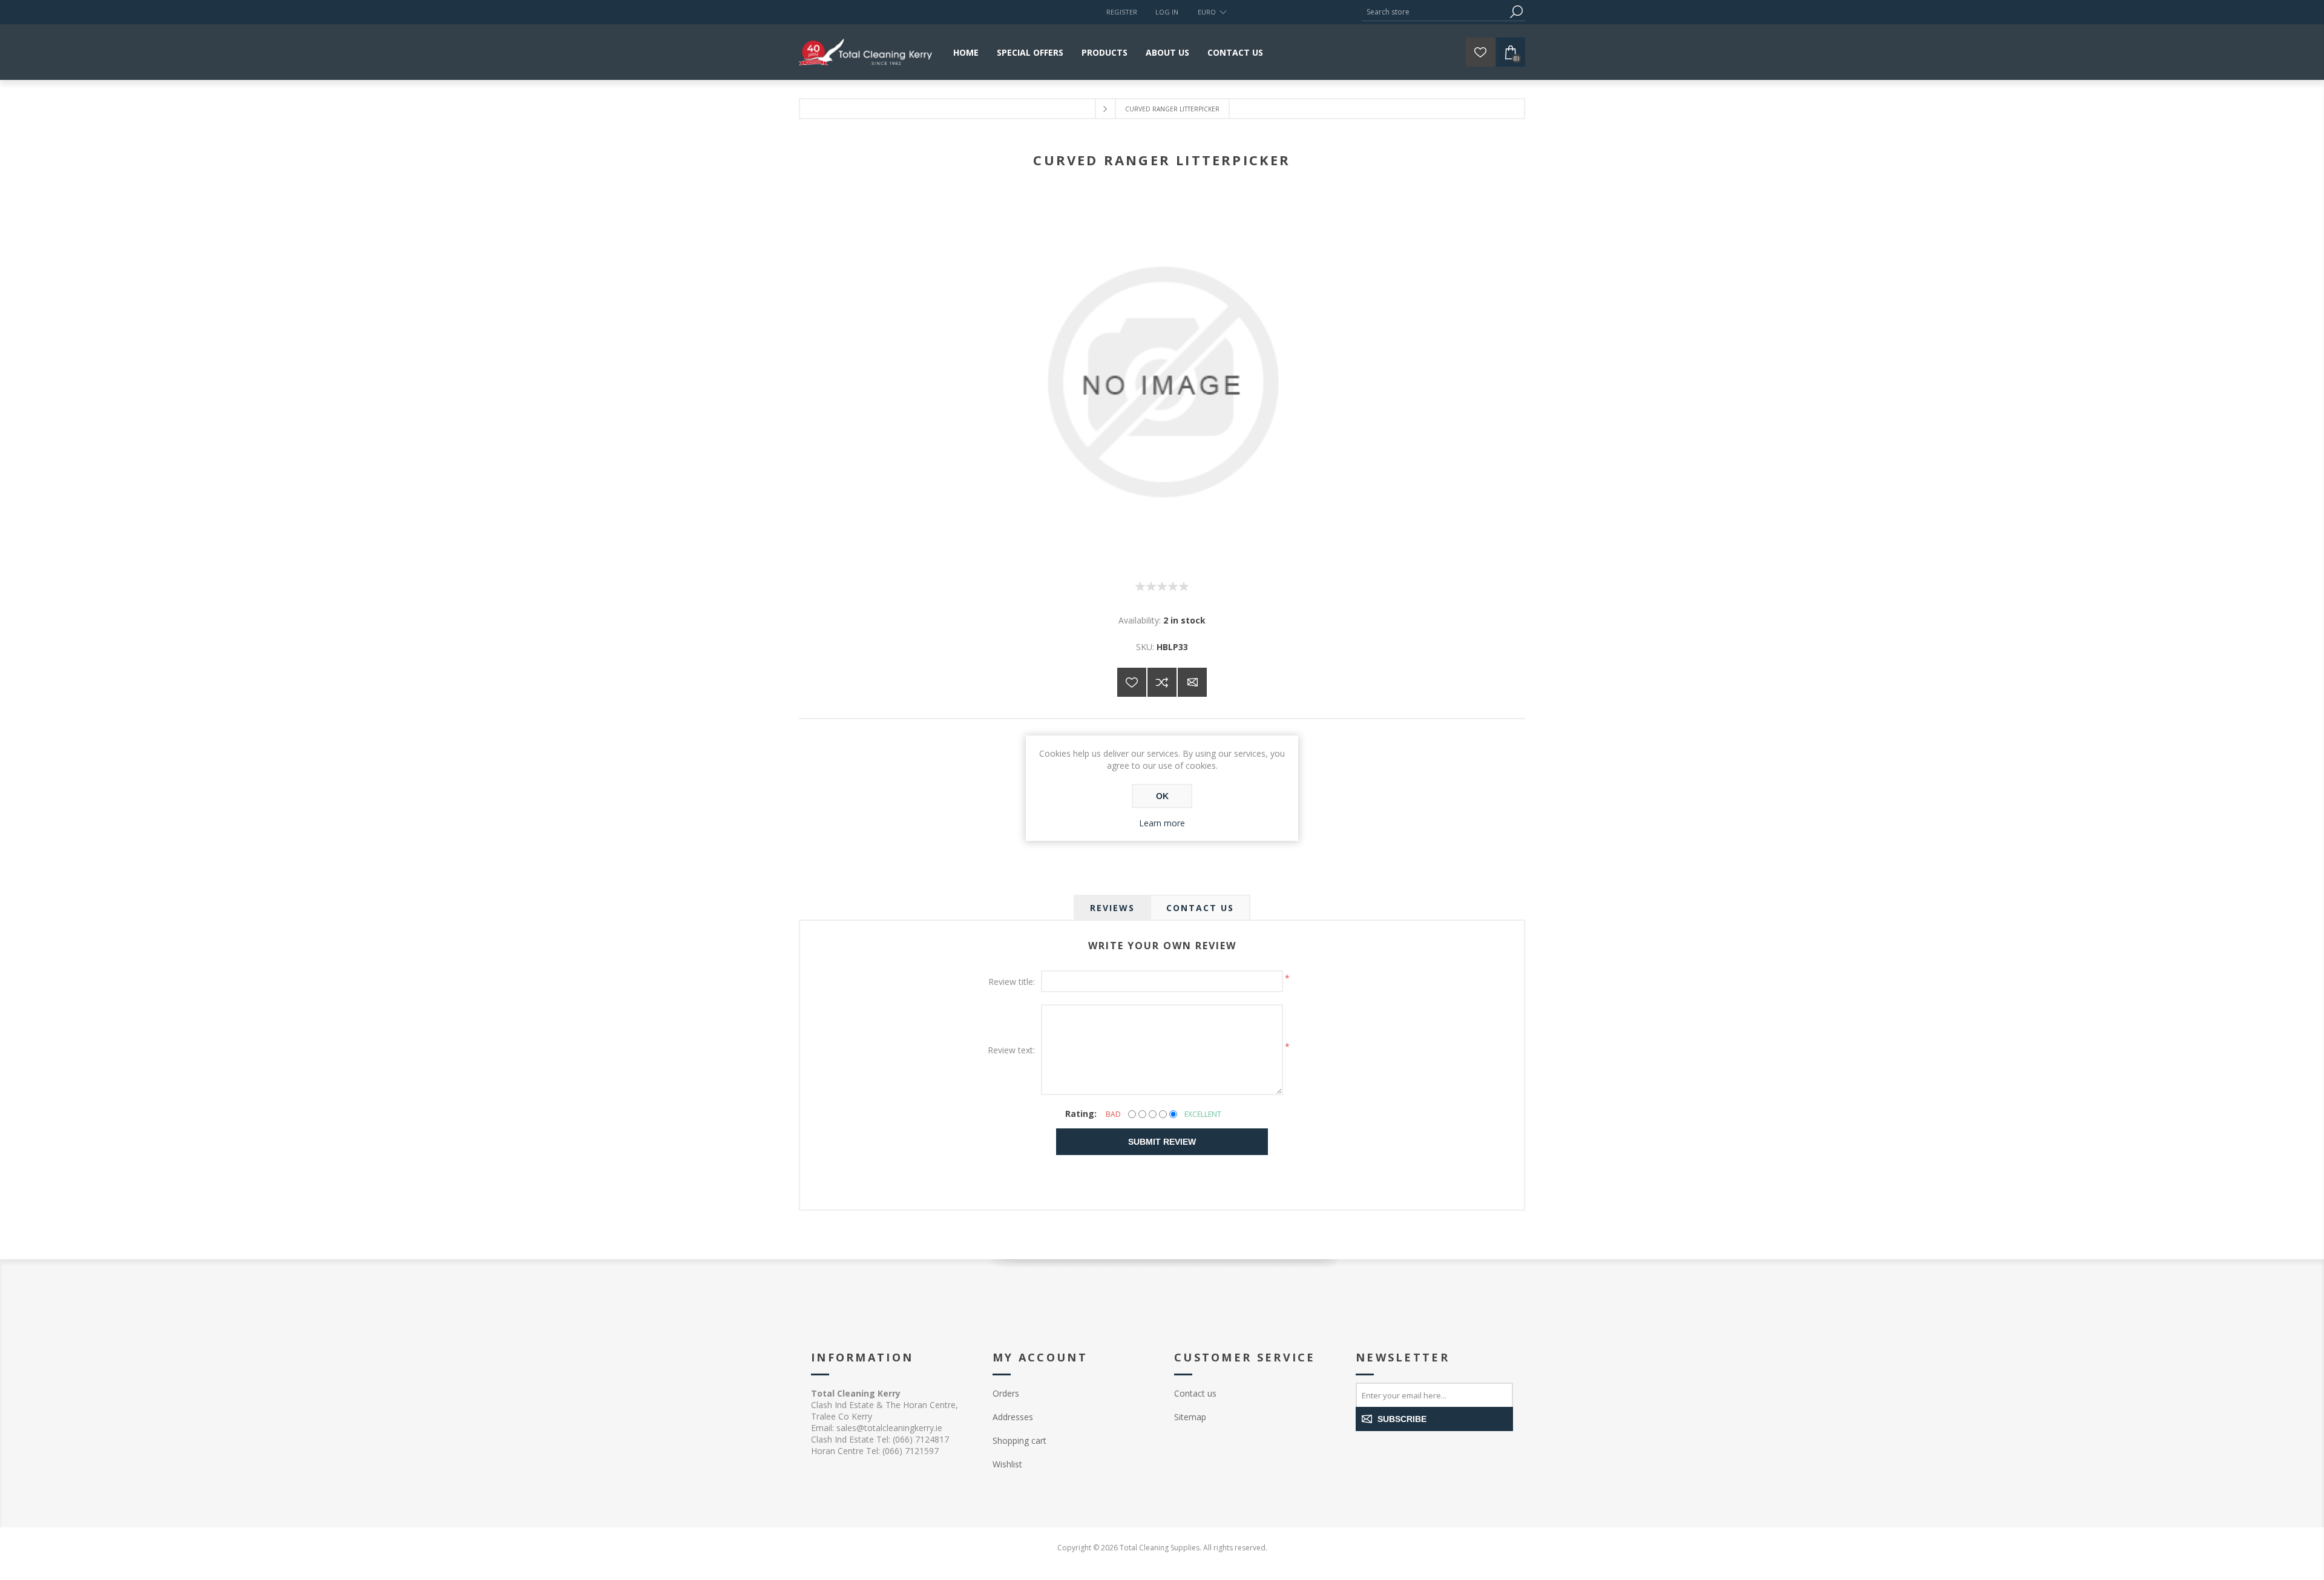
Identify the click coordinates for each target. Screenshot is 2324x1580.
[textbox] (1434, 12)
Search (1516, 12)
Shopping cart (1019, 1440)
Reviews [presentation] (1112, 908)
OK (1162, 796)
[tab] (1112, 908)
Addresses (1013, 1417)
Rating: (1081, 1114)
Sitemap (1190, 1417)
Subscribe (1402, 1419)
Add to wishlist (1132, 682)
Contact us (1195, 1393)
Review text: (1011, 1050)
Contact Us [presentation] (1200, 908)
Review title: (1012, 982)
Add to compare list (1162, 682)
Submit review (1162, 1142)
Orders (1006, 1393)
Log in (1167, 12)
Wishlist (1007, 1464)
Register (1122, 12)
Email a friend (1192, 682)
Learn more (1162, 823)
